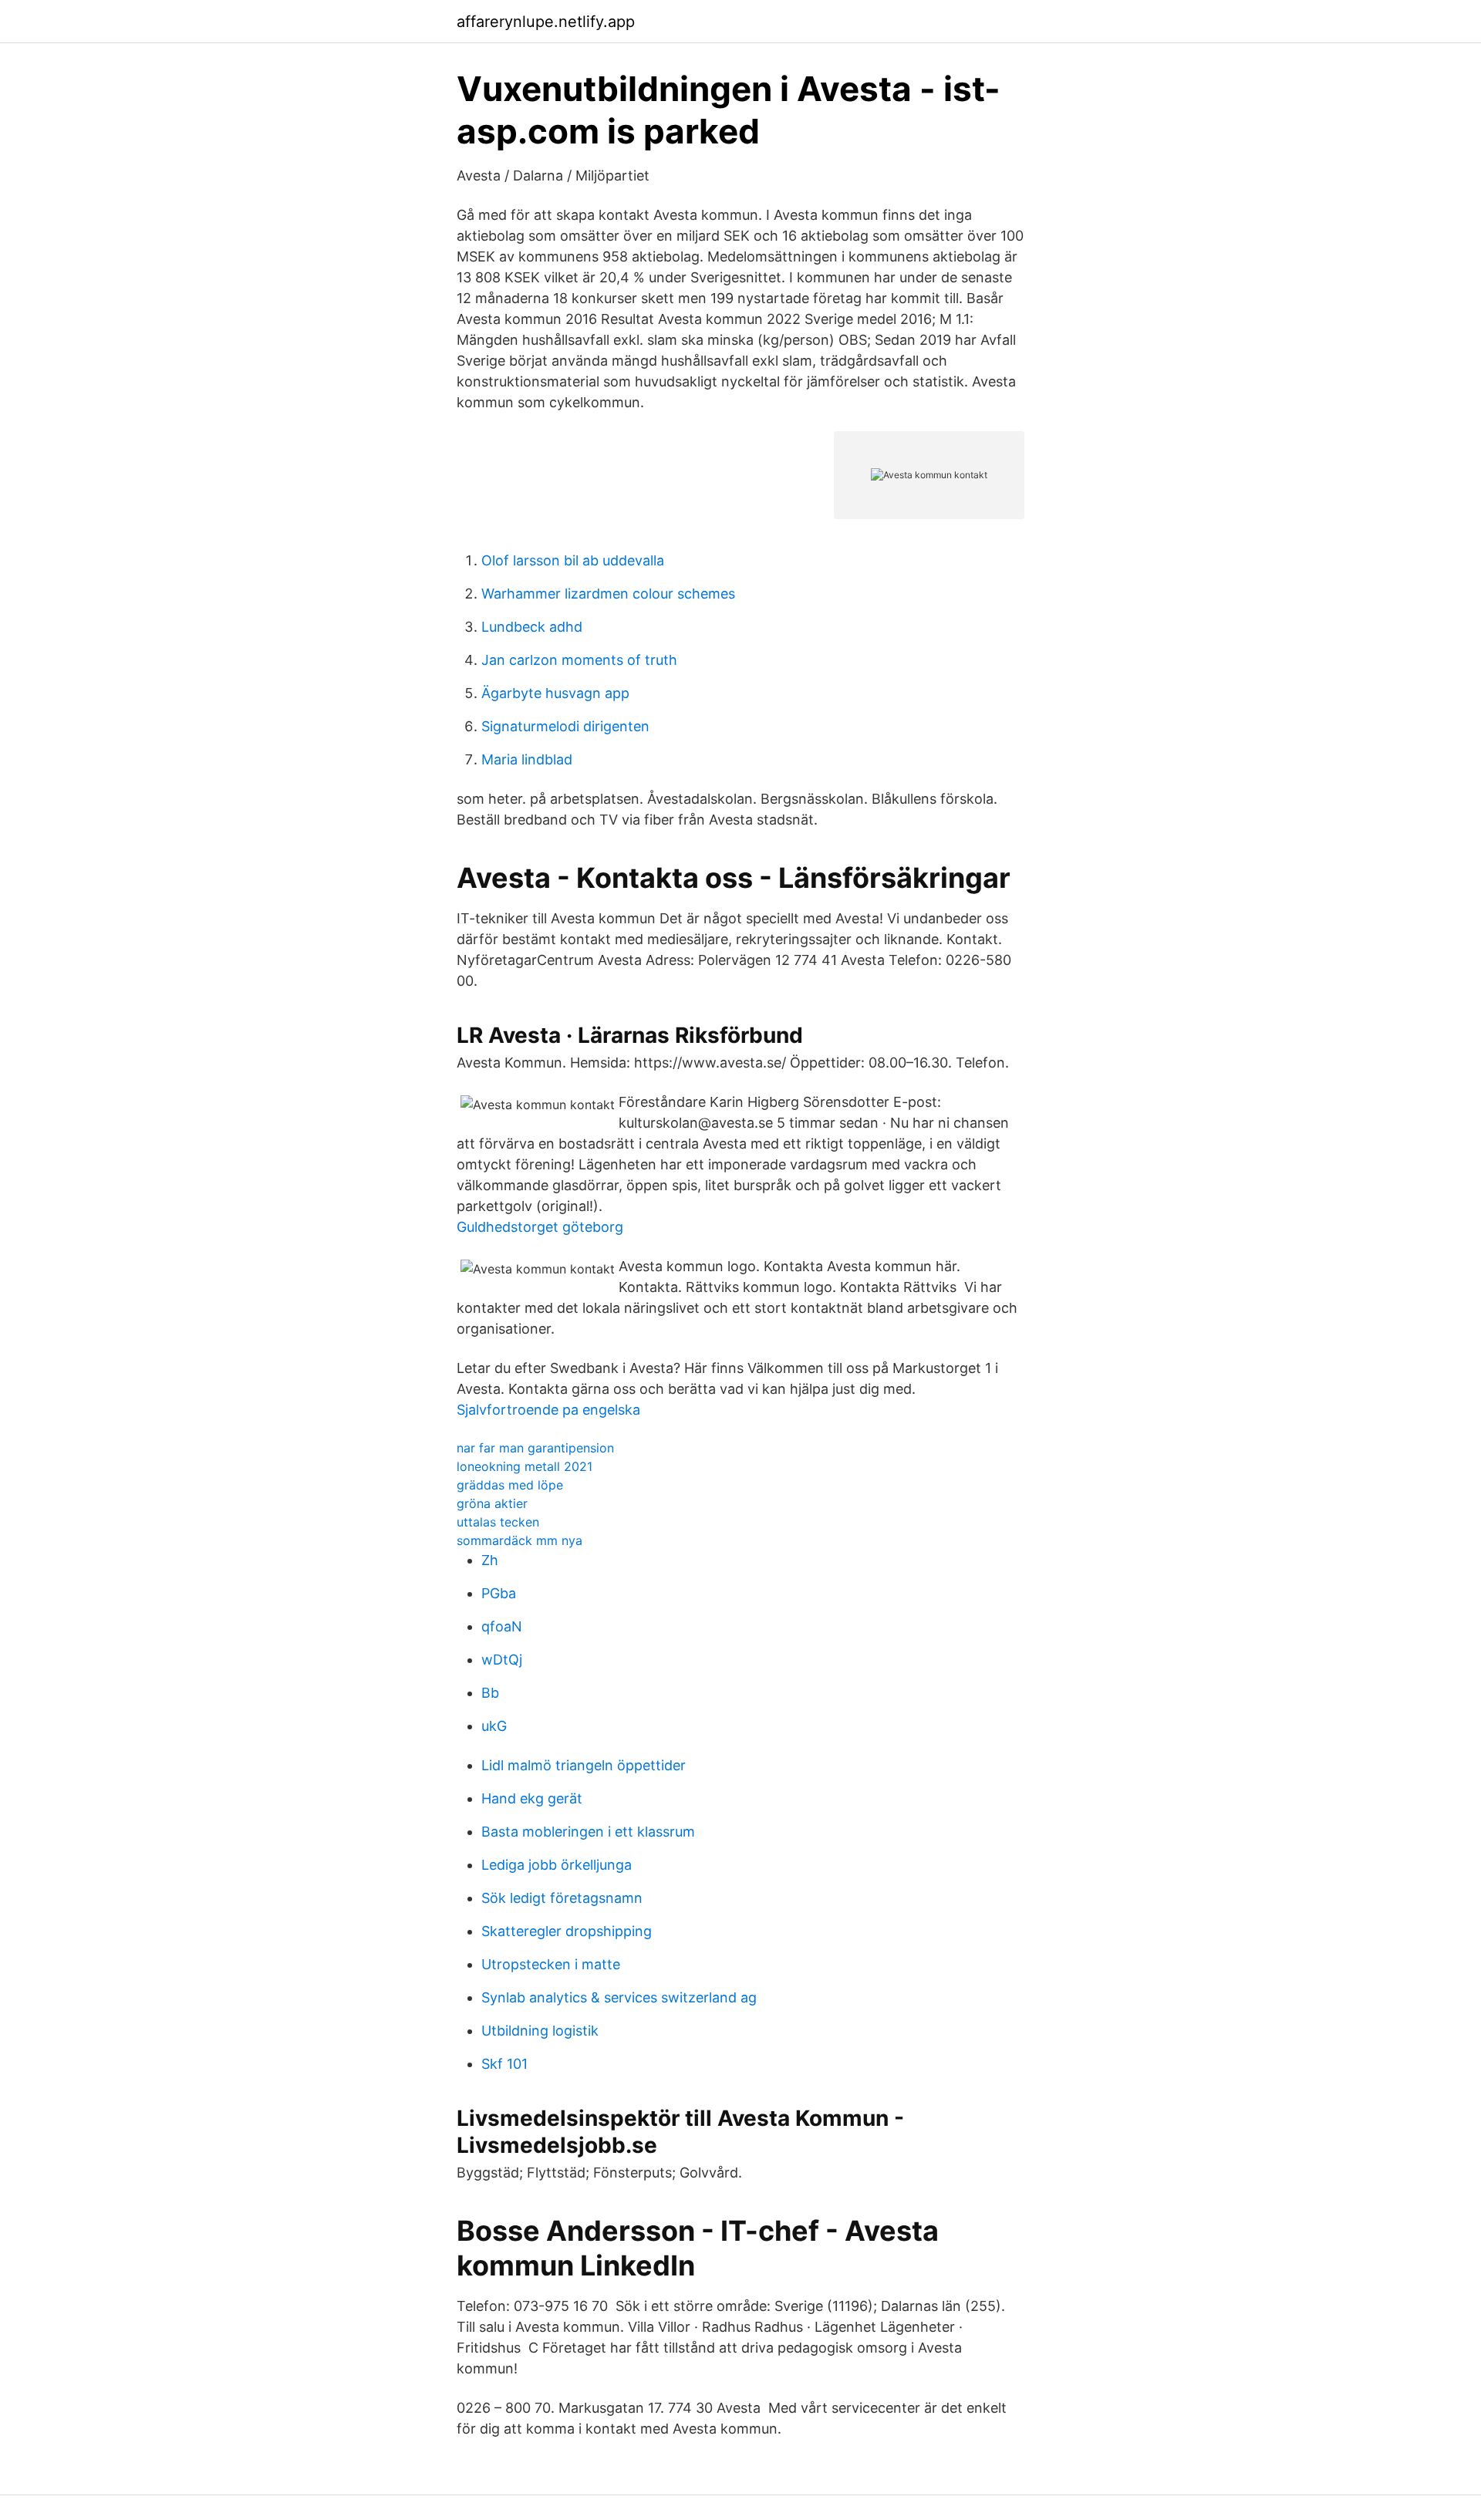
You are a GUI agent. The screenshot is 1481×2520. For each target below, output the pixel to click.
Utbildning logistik (540, 2031)
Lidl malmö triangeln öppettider (584, 1765)
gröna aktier (492, 1503)
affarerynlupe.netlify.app (546, 22)
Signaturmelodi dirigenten (565, 726)
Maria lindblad (527, 759)
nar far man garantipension (535, 1448)
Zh (490, 1560)
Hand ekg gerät (532, 1798)
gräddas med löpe (510, 1485)
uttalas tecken (498, 1522)
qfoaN (502, 1626)
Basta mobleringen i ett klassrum (588, 1832)
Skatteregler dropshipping (567, 1931)
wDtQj (502, 1660)
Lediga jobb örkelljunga (557, 1865)
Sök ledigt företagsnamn (562, 1898)
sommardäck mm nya (520, 1540)
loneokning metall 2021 (525, 1466)
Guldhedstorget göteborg (540, 1227)
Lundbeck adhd (532, 627)
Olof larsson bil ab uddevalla (573, 560)
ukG (494, 1726)
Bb (490, 1693)
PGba (499, 1593)
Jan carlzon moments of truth (579, 660)
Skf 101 (504, 2064)
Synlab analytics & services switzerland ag (619, 1997)
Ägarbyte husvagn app (555, 693)
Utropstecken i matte (551, 1964)
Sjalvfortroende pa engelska (548, 1410)
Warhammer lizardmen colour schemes (608, 594)
